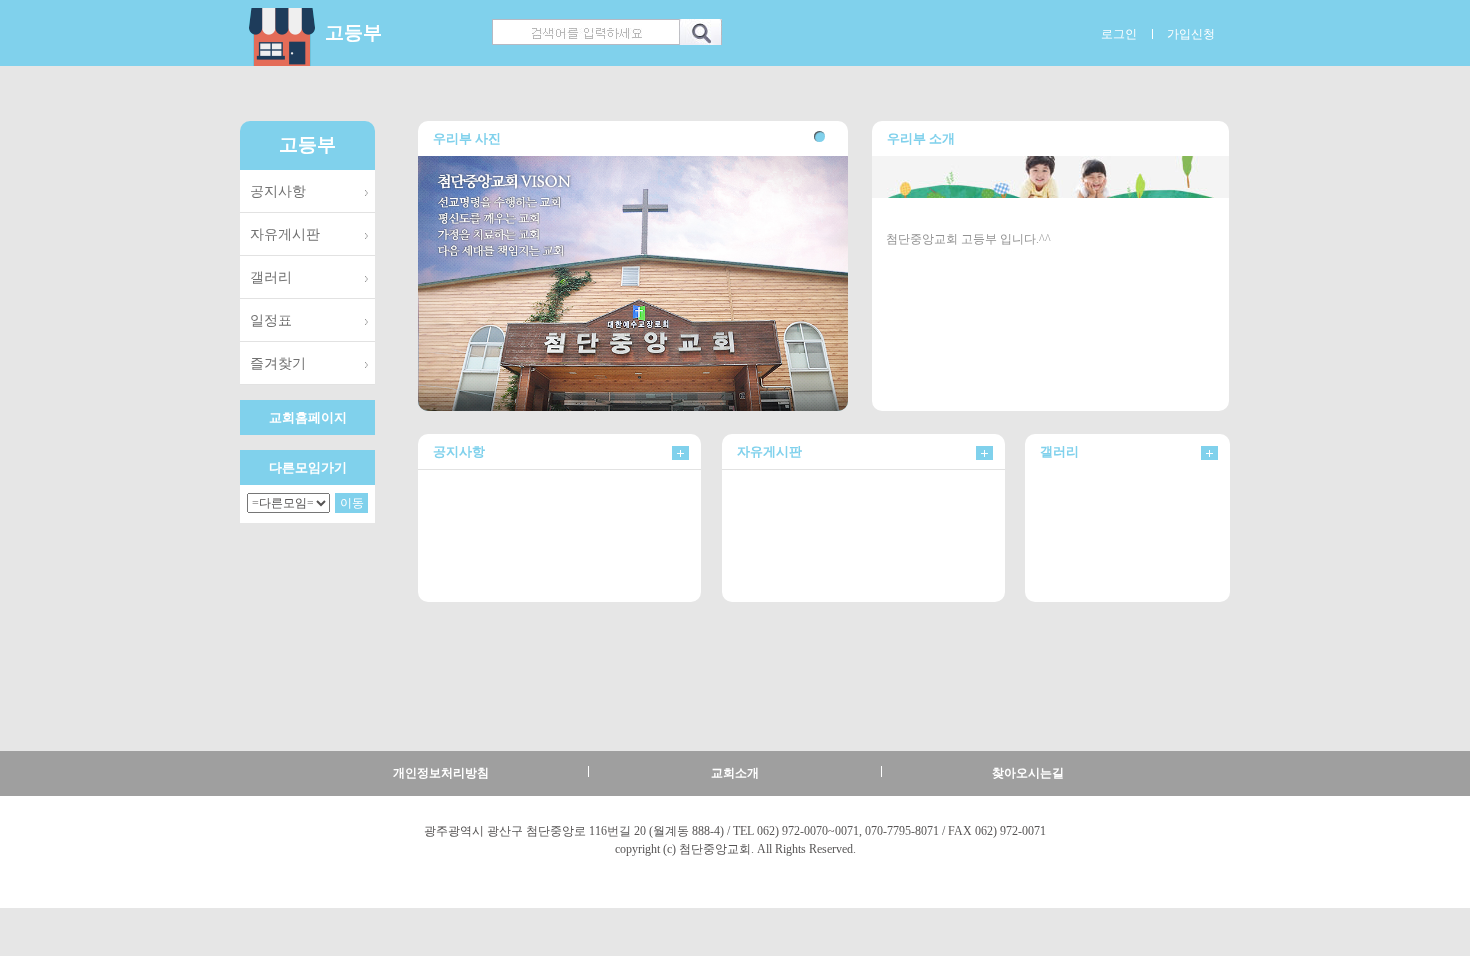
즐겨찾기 (278, 363)
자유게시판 (285, 234)
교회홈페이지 (308, 417)
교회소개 (735, 773)
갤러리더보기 (1209, 453)
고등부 (353, 32)
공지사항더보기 (680, 453)
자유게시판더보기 (984, 453)
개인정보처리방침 (441, 773)
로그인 (1119, 34)
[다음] (1214, 533)
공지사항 (278, 191)
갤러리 (271, 277)
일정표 (271, 320)
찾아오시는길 (1028, 773)
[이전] (1040, 533)
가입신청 (1191, 34)
